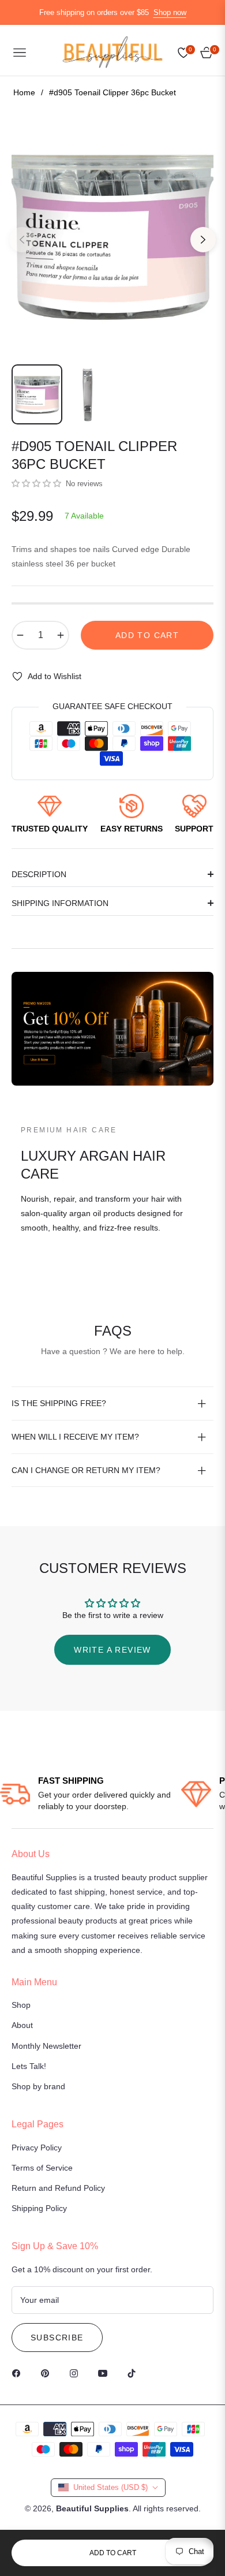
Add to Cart (113, 2553)
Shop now (170, 12)
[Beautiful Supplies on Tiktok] (134, 2373)
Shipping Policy (39, 2208)
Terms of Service (42, 2168)
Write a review (112, 1650)
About (22, 2025)
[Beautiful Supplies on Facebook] (19, 2373)
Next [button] (203, 240)
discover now (58, 1270)
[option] (112, 235)
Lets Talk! (29, 2066)
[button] (36, 483)
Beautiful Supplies (92, 2508)
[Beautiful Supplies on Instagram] (77, 2373)
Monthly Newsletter (46, 2046)
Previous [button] (22, 240)
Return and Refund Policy (58, 2188)
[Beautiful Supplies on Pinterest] (48, 2373)
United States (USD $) (110, 2487)
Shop (21, 2005)
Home (24, 92)
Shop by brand (38, 2086)
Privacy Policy (37, 2148)
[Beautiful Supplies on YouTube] (106, 2373)
